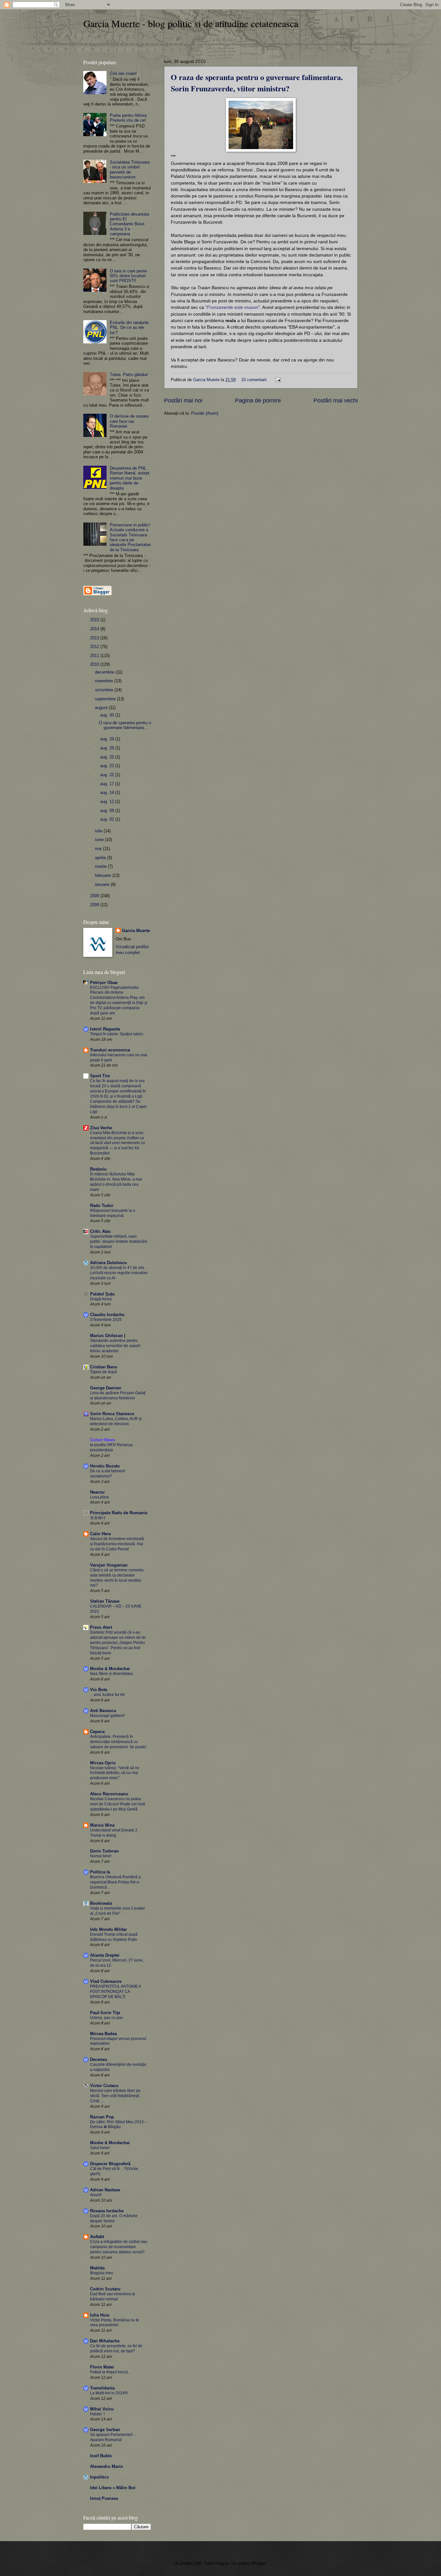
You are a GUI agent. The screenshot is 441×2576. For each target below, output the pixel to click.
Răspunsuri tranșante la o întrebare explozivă (113, 1213)
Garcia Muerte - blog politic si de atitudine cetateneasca (191, 23)
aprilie (101, 858)
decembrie (105, 672)
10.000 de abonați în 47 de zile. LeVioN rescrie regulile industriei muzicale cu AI (119, 1273)
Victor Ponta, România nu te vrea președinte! (115, 2323)
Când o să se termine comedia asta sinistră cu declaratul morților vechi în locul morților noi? (117, 1578)
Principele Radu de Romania (119, 1513)
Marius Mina (102, 1825)
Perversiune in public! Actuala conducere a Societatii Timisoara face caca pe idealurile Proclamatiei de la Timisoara (130, 537)
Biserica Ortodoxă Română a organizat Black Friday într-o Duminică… (115, 1882)
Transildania (102, 2388)
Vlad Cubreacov (106, 1981)
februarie (104, 875)
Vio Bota (99, 1690)
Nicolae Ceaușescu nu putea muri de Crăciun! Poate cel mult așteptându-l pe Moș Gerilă (118, 1804)
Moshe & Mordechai (110, 1669)
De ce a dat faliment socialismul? (108, 1474)
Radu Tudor (102, 1206)
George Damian (106, 1388)
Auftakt (97, 2237)
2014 (95, 629)
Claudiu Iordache (107, 1315)
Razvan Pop (102, 2117)
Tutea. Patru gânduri (129, 375)
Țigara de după (103, 1372)
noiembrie (105, 681)
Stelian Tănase (105, 1601)
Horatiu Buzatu (105, 1466)
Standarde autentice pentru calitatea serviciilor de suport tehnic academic (115, 1346)
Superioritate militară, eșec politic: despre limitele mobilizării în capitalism (119, 1242)
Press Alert (101, 1627)
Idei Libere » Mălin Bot (113, 2488)
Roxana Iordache (107, 2211)
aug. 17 (108, 784)
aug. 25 (108, 757)
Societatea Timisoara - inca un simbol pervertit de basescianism (130, 170)
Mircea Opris (103, 1763)
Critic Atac (100, 1231)
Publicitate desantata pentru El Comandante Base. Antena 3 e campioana (129, 224)
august (102, 708)
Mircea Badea (103, 2034)
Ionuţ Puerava (104, 2498)
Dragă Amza (101, 1299)
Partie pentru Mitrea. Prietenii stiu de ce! (129, 118)
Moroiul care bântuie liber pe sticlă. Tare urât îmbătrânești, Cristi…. (115, 2096)
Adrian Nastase (105, 2190)
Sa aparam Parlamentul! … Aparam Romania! (114, 2437)
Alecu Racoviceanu (109, 1794)
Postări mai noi (183, 401)
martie (101, 866)
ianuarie (103, 884)
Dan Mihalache (105, 2341)
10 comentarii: (255, 380)
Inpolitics (99, 2477)
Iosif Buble (101, 2456)
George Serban (105, 2430)
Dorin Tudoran (104, 1851)
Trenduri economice (110, 1050)
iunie (100, 840)
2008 (95, 905)
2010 (95, 664)
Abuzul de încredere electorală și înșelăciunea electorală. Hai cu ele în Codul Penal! (117, 1544)
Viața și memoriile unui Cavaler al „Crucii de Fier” (118, 1911)
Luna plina (99, 1497)
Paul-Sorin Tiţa (105, 2013)
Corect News (103, 1440)
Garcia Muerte (136, 931)
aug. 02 (108, 819)
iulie (99, 831)
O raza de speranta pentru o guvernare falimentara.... (125, 725)
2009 (95, 896)
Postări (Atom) (205, 413)
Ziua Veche (101, 1128)
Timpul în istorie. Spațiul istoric (117, 1034)
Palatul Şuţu (102, 1294)
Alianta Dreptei (105, 1955)
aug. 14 (108, 792)
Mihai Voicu (102, 2409)
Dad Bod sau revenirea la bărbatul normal (113, 2297)
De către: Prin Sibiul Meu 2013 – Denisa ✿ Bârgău (118, 2125)
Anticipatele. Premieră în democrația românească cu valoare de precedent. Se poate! (118, 1742)
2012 (95, 647)
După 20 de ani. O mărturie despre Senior (114, 2218)
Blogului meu (102, 2273)
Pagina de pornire (258, 401)
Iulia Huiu (100, 2315)
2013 (95, 638)
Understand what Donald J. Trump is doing (114, 1833)
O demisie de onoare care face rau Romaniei (129, 421)
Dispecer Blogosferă (110, 2164)
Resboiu (98, 1169)
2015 (95, 620)
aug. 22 (108, 775)
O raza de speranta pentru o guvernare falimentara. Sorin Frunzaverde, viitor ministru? (257, 83)
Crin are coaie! (123, 73)
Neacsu (97, 1492)
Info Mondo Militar (108, 1929)
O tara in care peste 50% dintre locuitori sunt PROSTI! (128, 276)
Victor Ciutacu (104, 2086)
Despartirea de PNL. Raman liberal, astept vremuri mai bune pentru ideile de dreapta (130, 478)
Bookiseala (101, 1903)
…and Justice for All (107, 1695)
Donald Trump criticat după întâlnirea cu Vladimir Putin (114, 1937)
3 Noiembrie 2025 (106, 1320)
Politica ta (100, 1872)
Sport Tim (100, 1076)
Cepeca (97, 1732)
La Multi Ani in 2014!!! (109, 2393)
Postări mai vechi (336, 401)
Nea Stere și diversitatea (112, 1674)
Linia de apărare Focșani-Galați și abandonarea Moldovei (118, 1395)
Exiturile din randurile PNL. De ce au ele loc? (129, 328)
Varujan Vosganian (109, 1565)
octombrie (105, 690)
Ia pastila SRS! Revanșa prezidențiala (111, 1447)
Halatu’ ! (97, 2414)
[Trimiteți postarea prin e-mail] (278, 380)
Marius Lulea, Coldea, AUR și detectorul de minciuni (116, 1421)
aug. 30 (108, 715)
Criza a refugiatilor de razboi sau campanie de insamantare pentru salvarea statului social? (119, 2247)
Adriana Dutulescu (108, 1263)
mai (99, 849)
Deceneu (99, 2059)
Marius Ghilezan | (108, 1336)
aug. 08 (108, 811)
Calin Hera (100, 1534)
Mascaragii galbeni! (107, 1716)
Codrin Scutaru (105, 2289)
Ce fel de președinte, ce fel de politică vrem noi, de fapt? (116, 2348)
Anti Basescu (103, 1711)
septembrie (106, 699)
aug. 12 (108, 801)
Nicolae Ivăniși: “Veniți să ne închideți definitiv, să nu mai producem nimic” (115, 1773)
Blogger (259, 2563)
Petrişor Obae (104, 983)
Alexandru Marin (107, 2466)
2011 (95, 656)
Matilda (97, 2268)
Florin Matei (102, 2367)
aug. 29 (108, 739)
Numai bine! (101, 1856)
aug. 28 (108, 748)
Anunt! (96, 2195)
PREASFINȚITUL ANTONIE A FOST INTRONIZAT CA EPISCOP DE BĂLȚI (115, 1992)
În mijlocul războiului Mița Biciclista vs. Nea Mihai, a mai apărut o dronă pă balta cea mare (116, 1182)
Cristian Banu (104, 1367)
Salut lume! (100, 2148)
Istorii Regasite (105, 1029)
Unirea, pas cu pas (107, 2018)
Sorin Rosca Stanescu (112, 1414)
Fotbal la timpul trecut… (111, 2372)
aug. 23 (108, 766)
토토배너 (98, 1518)
